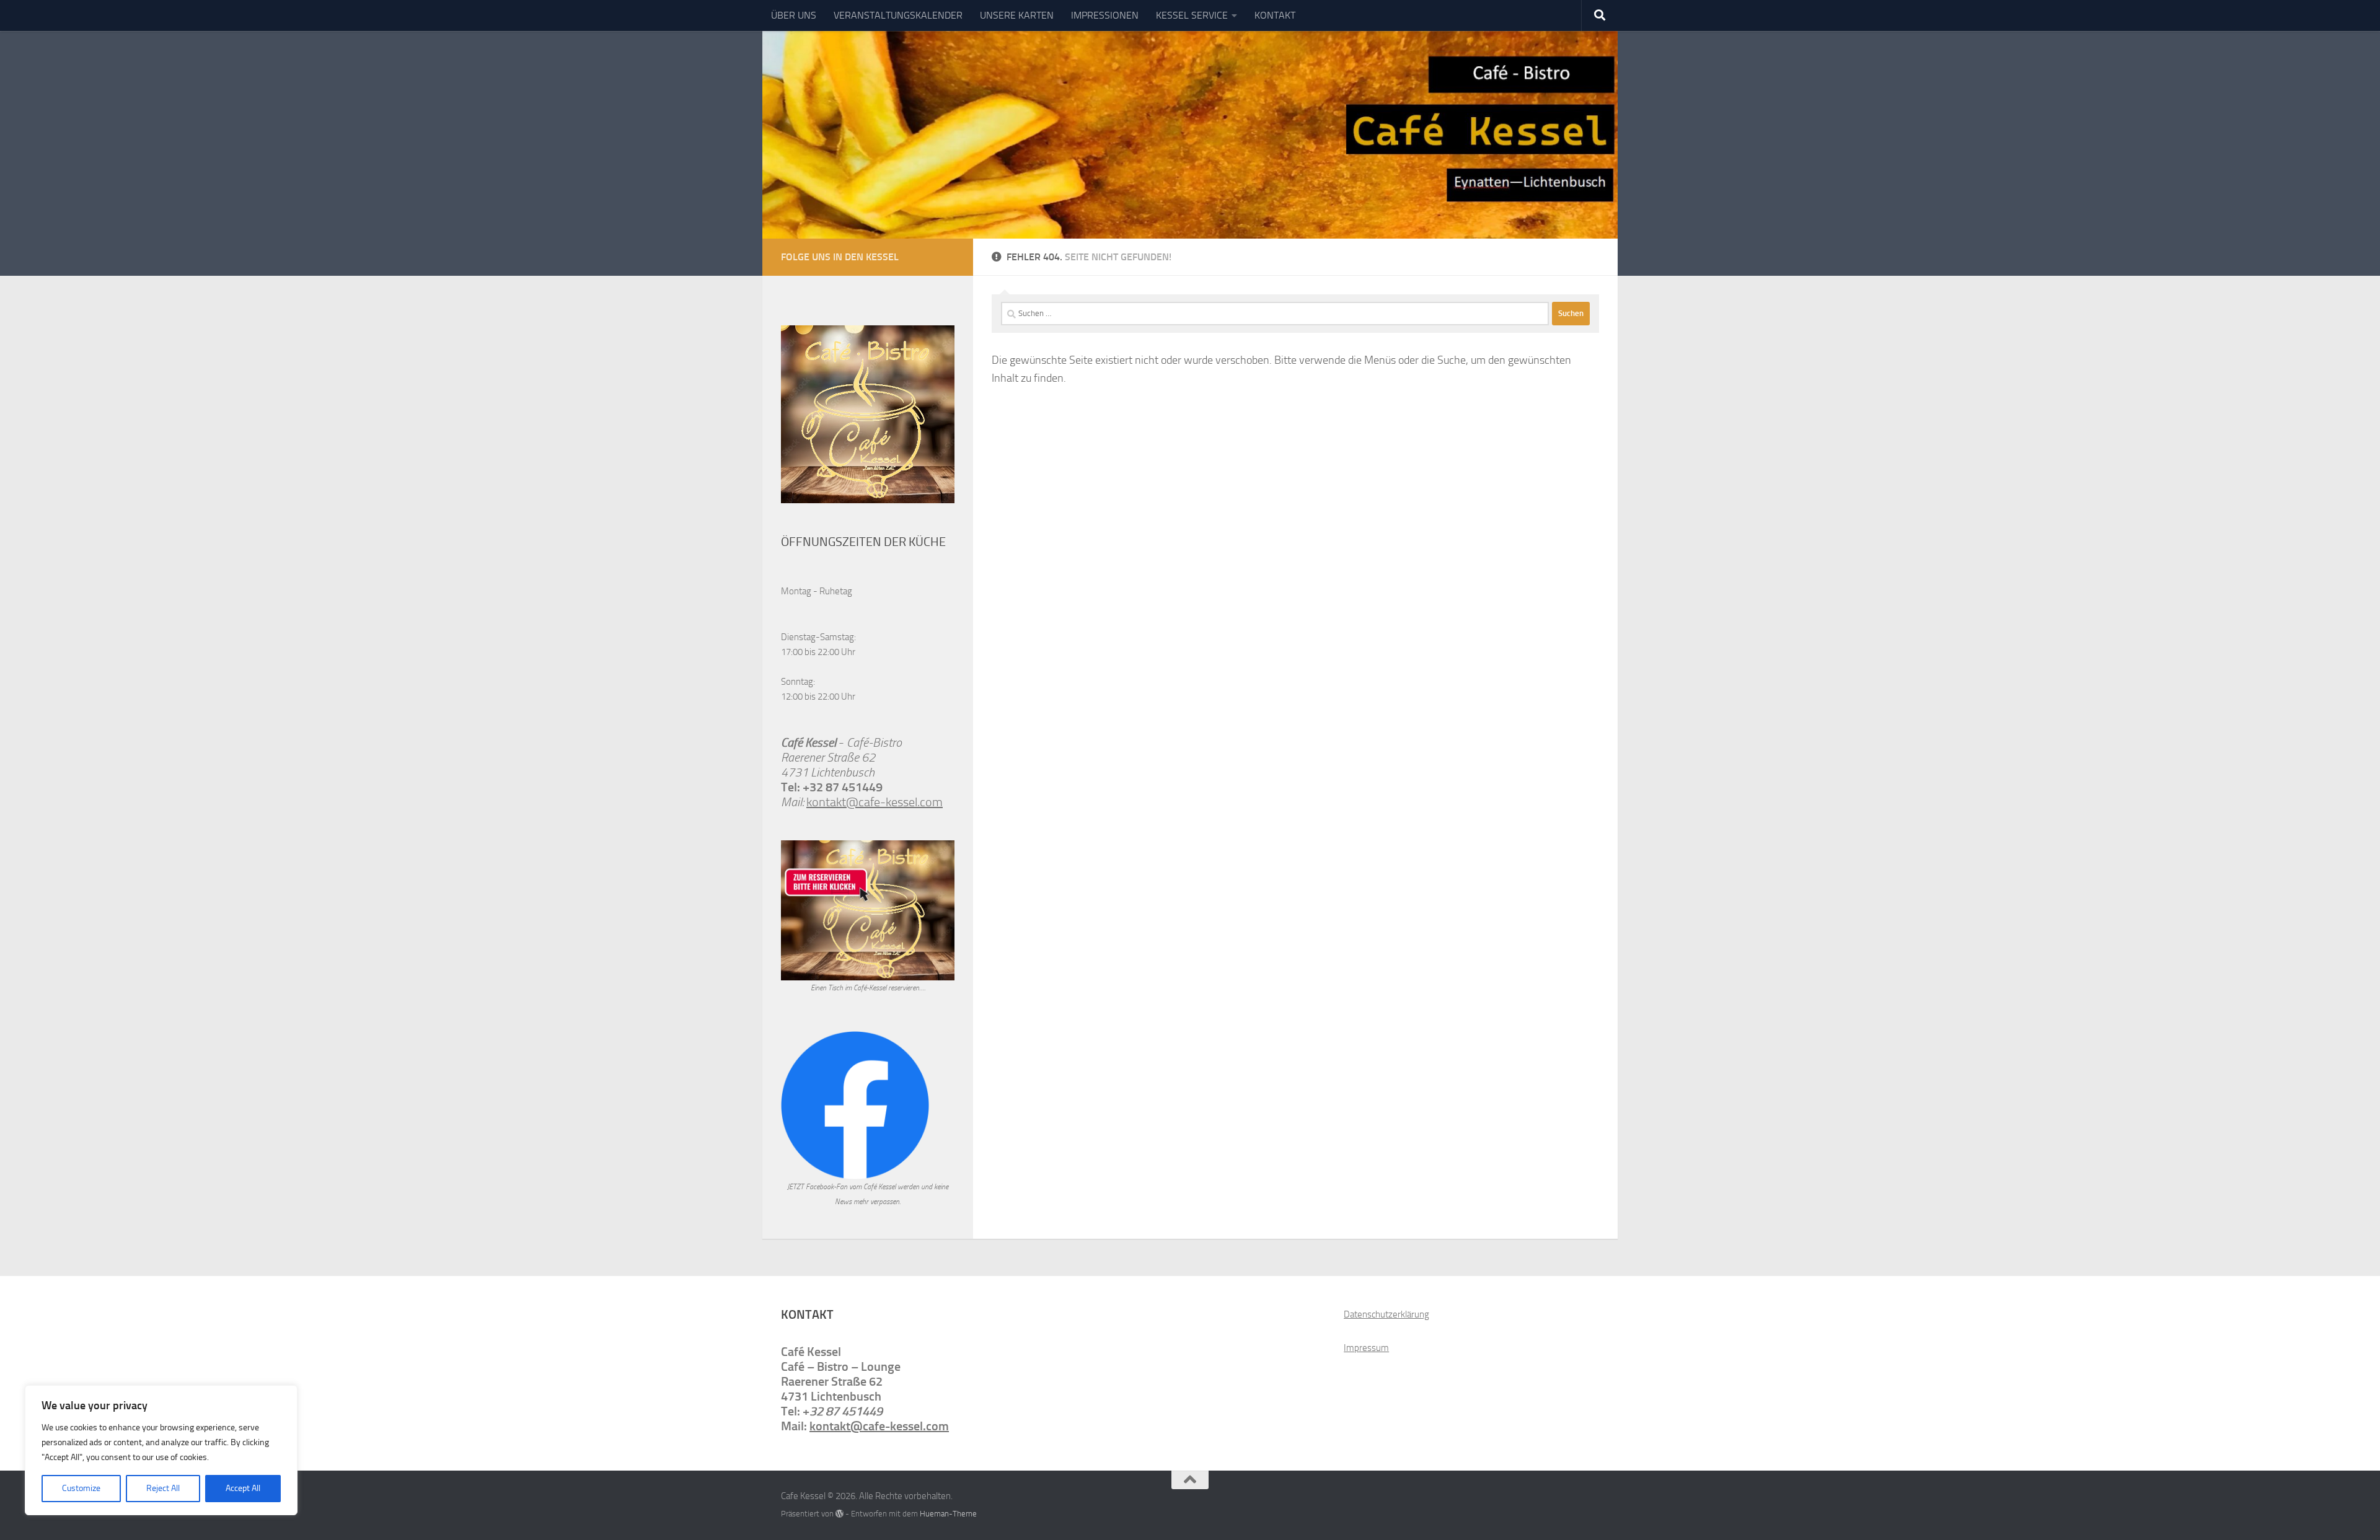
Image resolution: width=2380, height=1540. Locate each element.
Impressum (1366, 1348)
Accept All (243, 1488)
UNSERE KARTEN (1017, 15)
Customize (81, 1488)
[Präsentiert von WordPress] (840, 1514)
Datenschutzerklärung (1386, 1314)
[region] (161, 1450)
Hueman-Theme (948, 1514)
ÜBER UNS (794, 15)
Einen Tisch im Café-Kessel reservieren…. (868, 988)
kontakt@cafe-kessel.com (875, 802)
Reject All (163, 1488)
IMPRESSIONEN (1105, 15)
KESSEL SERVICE (1192, 15)
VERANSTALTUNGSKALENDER (898, 15)
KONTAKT (1275, 15)
